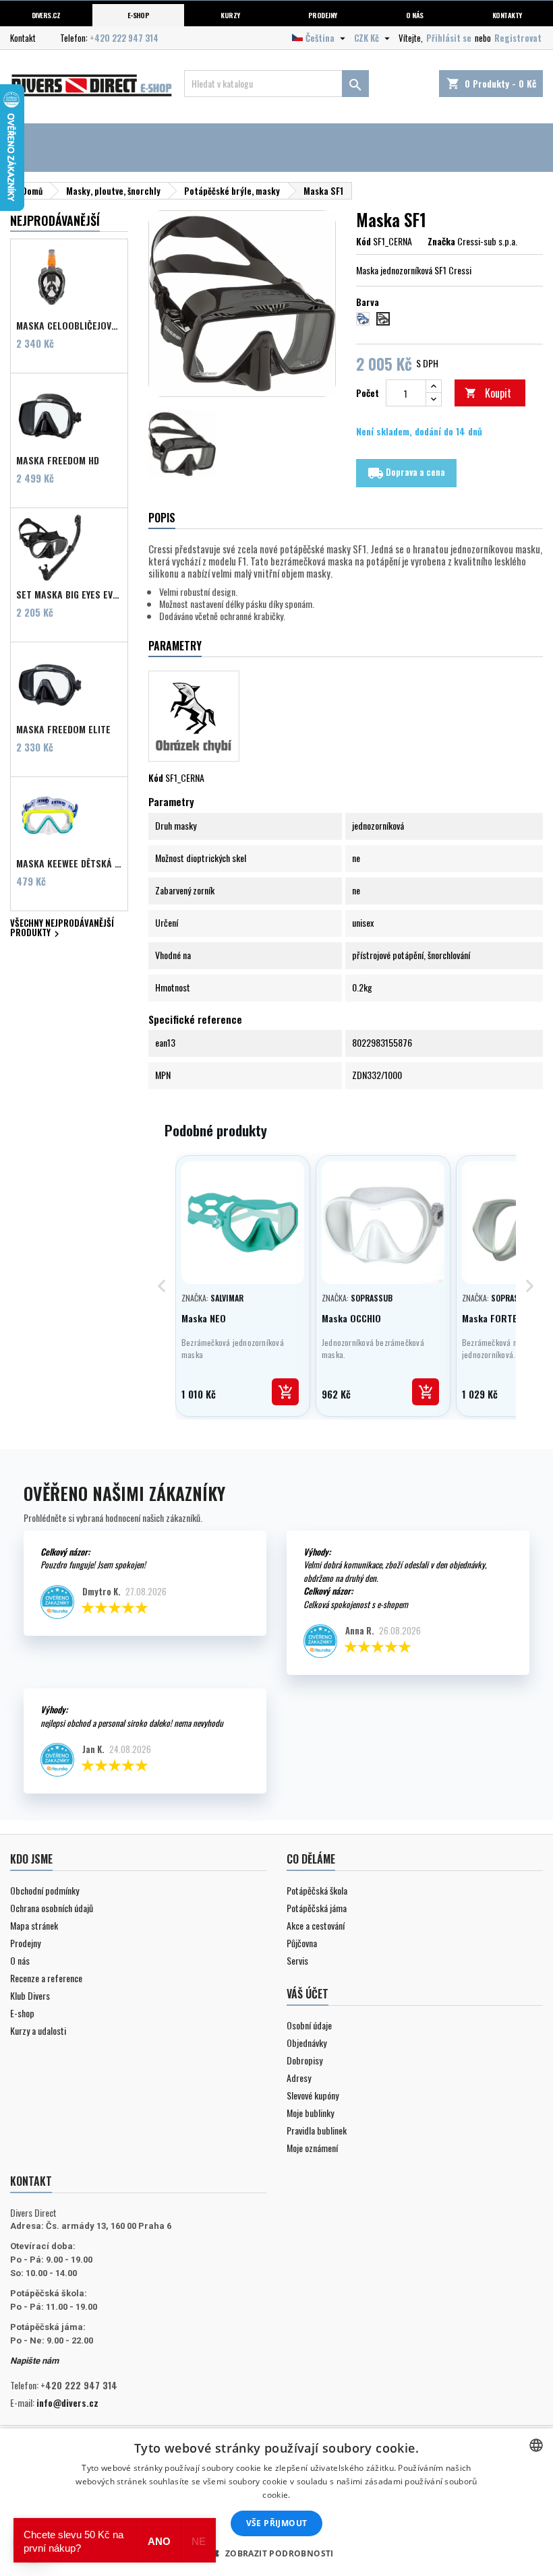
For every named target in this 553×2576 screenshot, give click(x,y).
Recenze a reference (46, 1978)
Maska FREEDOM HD (58, 460)
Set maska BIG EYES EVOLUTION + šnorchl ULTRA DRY (69, 594)
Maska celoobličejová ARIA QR (69, 326)
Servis (297, 1960)
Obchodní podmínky (45, 1890)
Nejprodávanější (55, 220)
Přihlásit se (449, 38)
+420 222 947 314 (124, 38)
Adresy (299, 2078)
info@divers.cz (67, 2402)
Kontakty (507, 15)
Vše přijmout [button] (277, 2523)
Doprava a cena (406, 473)
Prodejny (323, 15)
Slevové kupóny (313, 2095)
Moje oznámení (312, 2148)
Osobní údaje (309, 2025)
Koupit (488, 393)
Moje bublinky (310, 2113)
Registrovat (518, 38)
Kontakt (23, 38)
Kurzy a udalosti (38, 2030)
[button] (276, 2553)
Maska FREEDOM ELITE (63, 729)
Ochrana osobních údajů (52, 1908)
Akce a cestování (316, 1925)
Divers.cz (46, 15)
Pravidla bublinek (317, 2130)
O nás (414, 15)
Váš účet (308, 1994)
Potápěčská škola (317, 1890)
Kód (363, 241)
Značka (441, 241)
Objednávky (307, 2043)
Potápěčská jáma (317, 1908)
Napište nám (34, 2361)
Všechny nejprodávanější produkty (62, 929)
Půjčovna (302, 1943)
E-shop (139, 15)
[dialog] (276, 2502)
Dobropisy (304, 2060)
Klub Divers (30, 1995)
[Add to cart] (285, 1392)
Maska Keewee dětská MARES (69, 863)
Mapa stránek (34, 1925)
